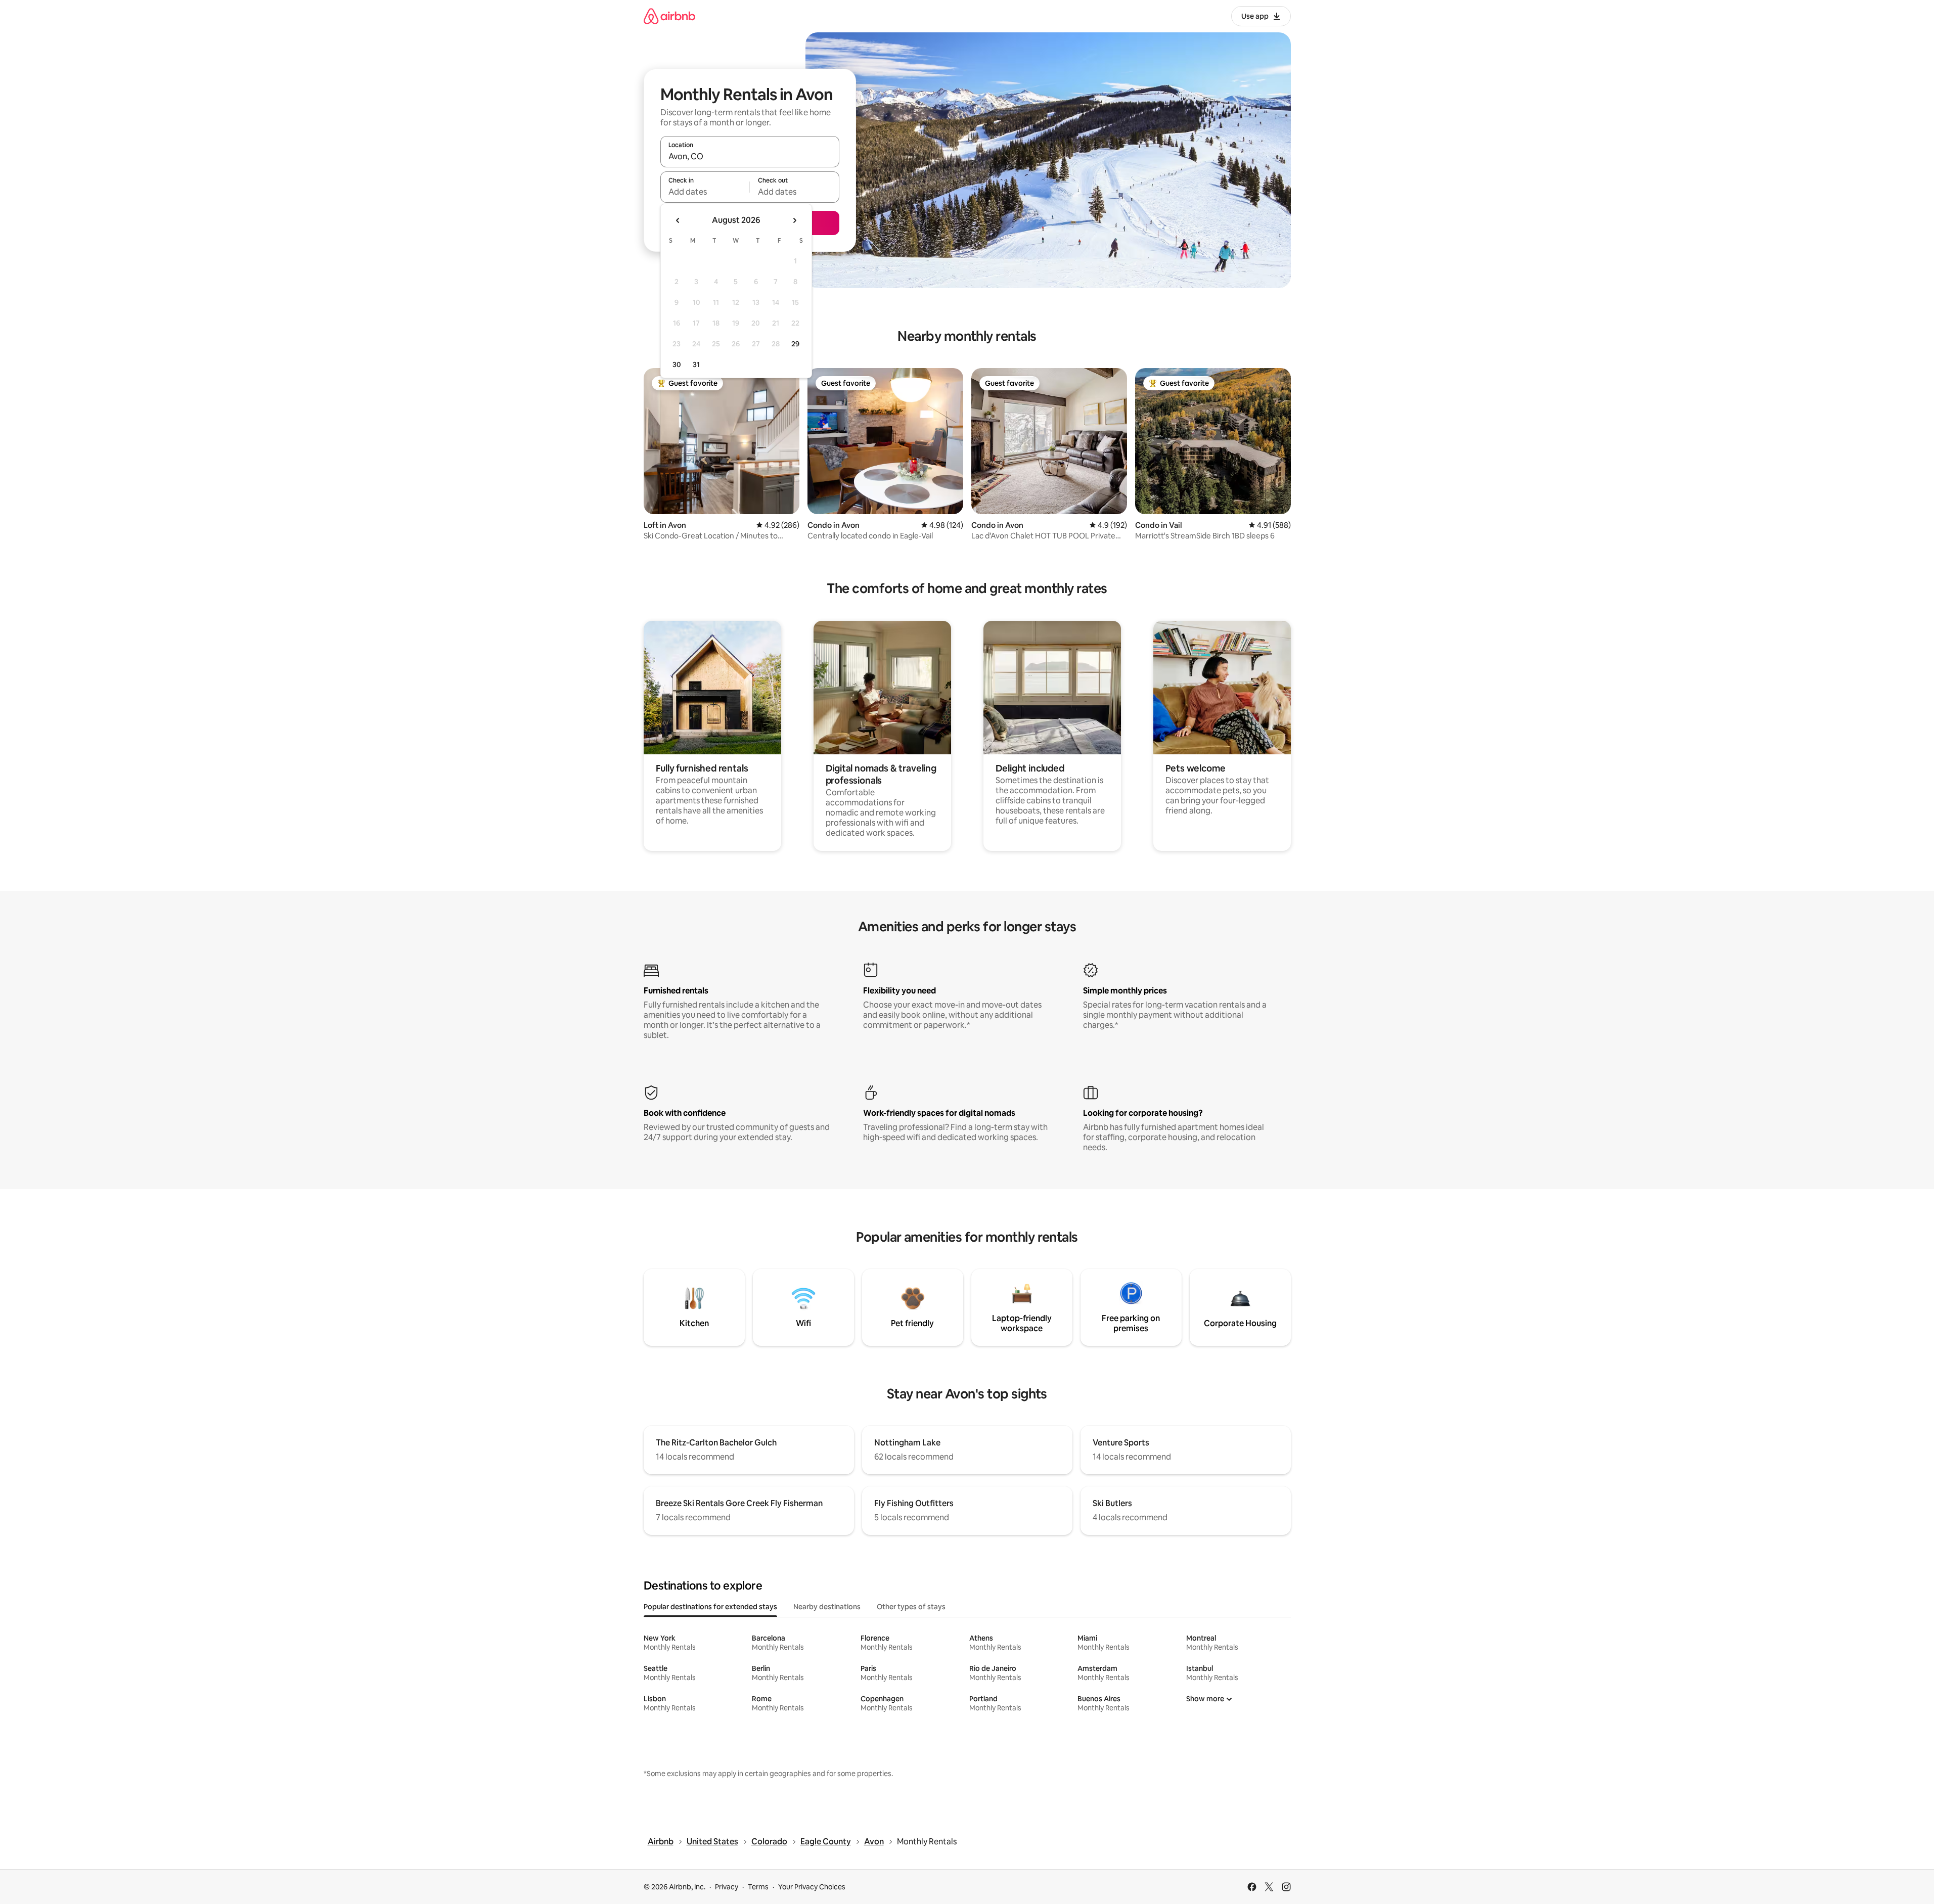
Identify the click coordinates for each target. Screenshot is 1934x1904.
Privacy (727, 1887)
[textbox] (705, 192)
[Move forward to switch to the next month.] (794, 220)
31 (696, 365)
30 (677, 365)
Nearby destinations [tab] (827, 1607)
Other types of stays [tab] (911, 1607)
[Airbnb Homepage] (669, 16)
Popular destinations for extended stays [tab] (710, 1607)
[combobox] (750, 156)
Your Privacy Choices (812, 1887)
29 (795, 344)
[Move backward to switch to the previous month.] (678, 220)
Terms (758, 1887)
